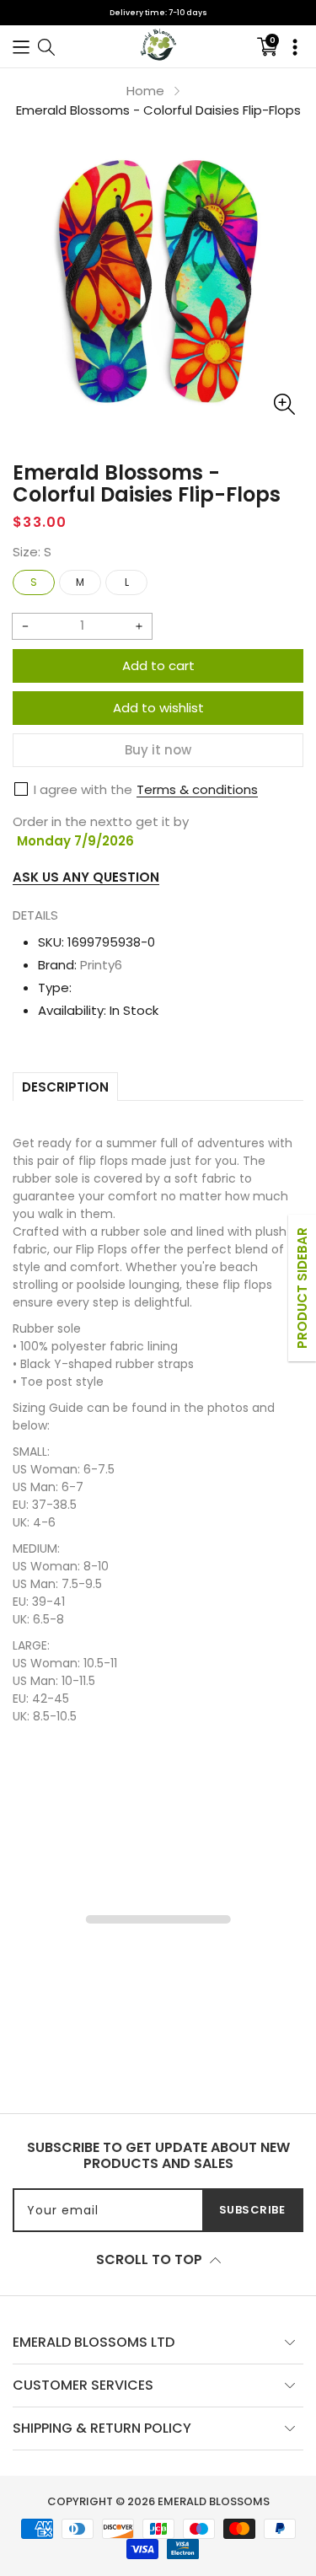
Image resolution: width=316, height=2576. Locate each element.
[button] (21, 46)
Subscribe (252, 2210)
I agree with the (83, 789)
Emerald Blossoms (214, 2501)
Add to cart (158, 665)
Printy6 (101, 965)
